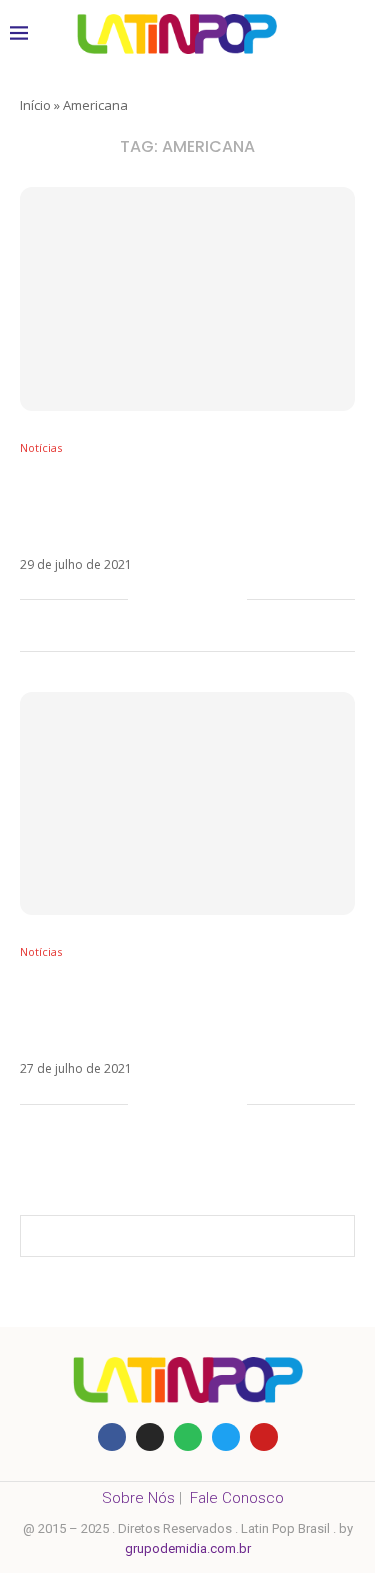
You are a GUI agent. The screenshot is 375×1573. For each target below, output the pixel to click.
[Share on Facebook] (168, 600)
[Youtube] (264, 1437)
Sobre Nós (138, 1498)
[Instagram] (150, 1437)
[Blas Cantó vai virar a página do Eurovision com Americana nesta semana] (187, 803)
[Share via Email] (231, 600)
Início (35, 105)
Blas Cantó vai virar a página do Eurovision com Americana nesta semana (168, 1011)
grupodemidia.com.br (188, 1548)
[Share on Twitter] (189, 600)
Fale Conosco (237, 1498)
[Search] (345, 34)
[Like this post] (143, 600)
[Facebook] (112, 1437)
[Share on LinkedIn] (210, 600)
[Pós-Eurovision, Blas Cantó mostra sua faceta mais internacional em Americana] (187, 298)
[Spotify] (188, 1437)
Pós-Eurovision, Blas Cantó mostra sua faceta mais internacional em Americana (177, 507)
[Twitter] (226, 1437)
